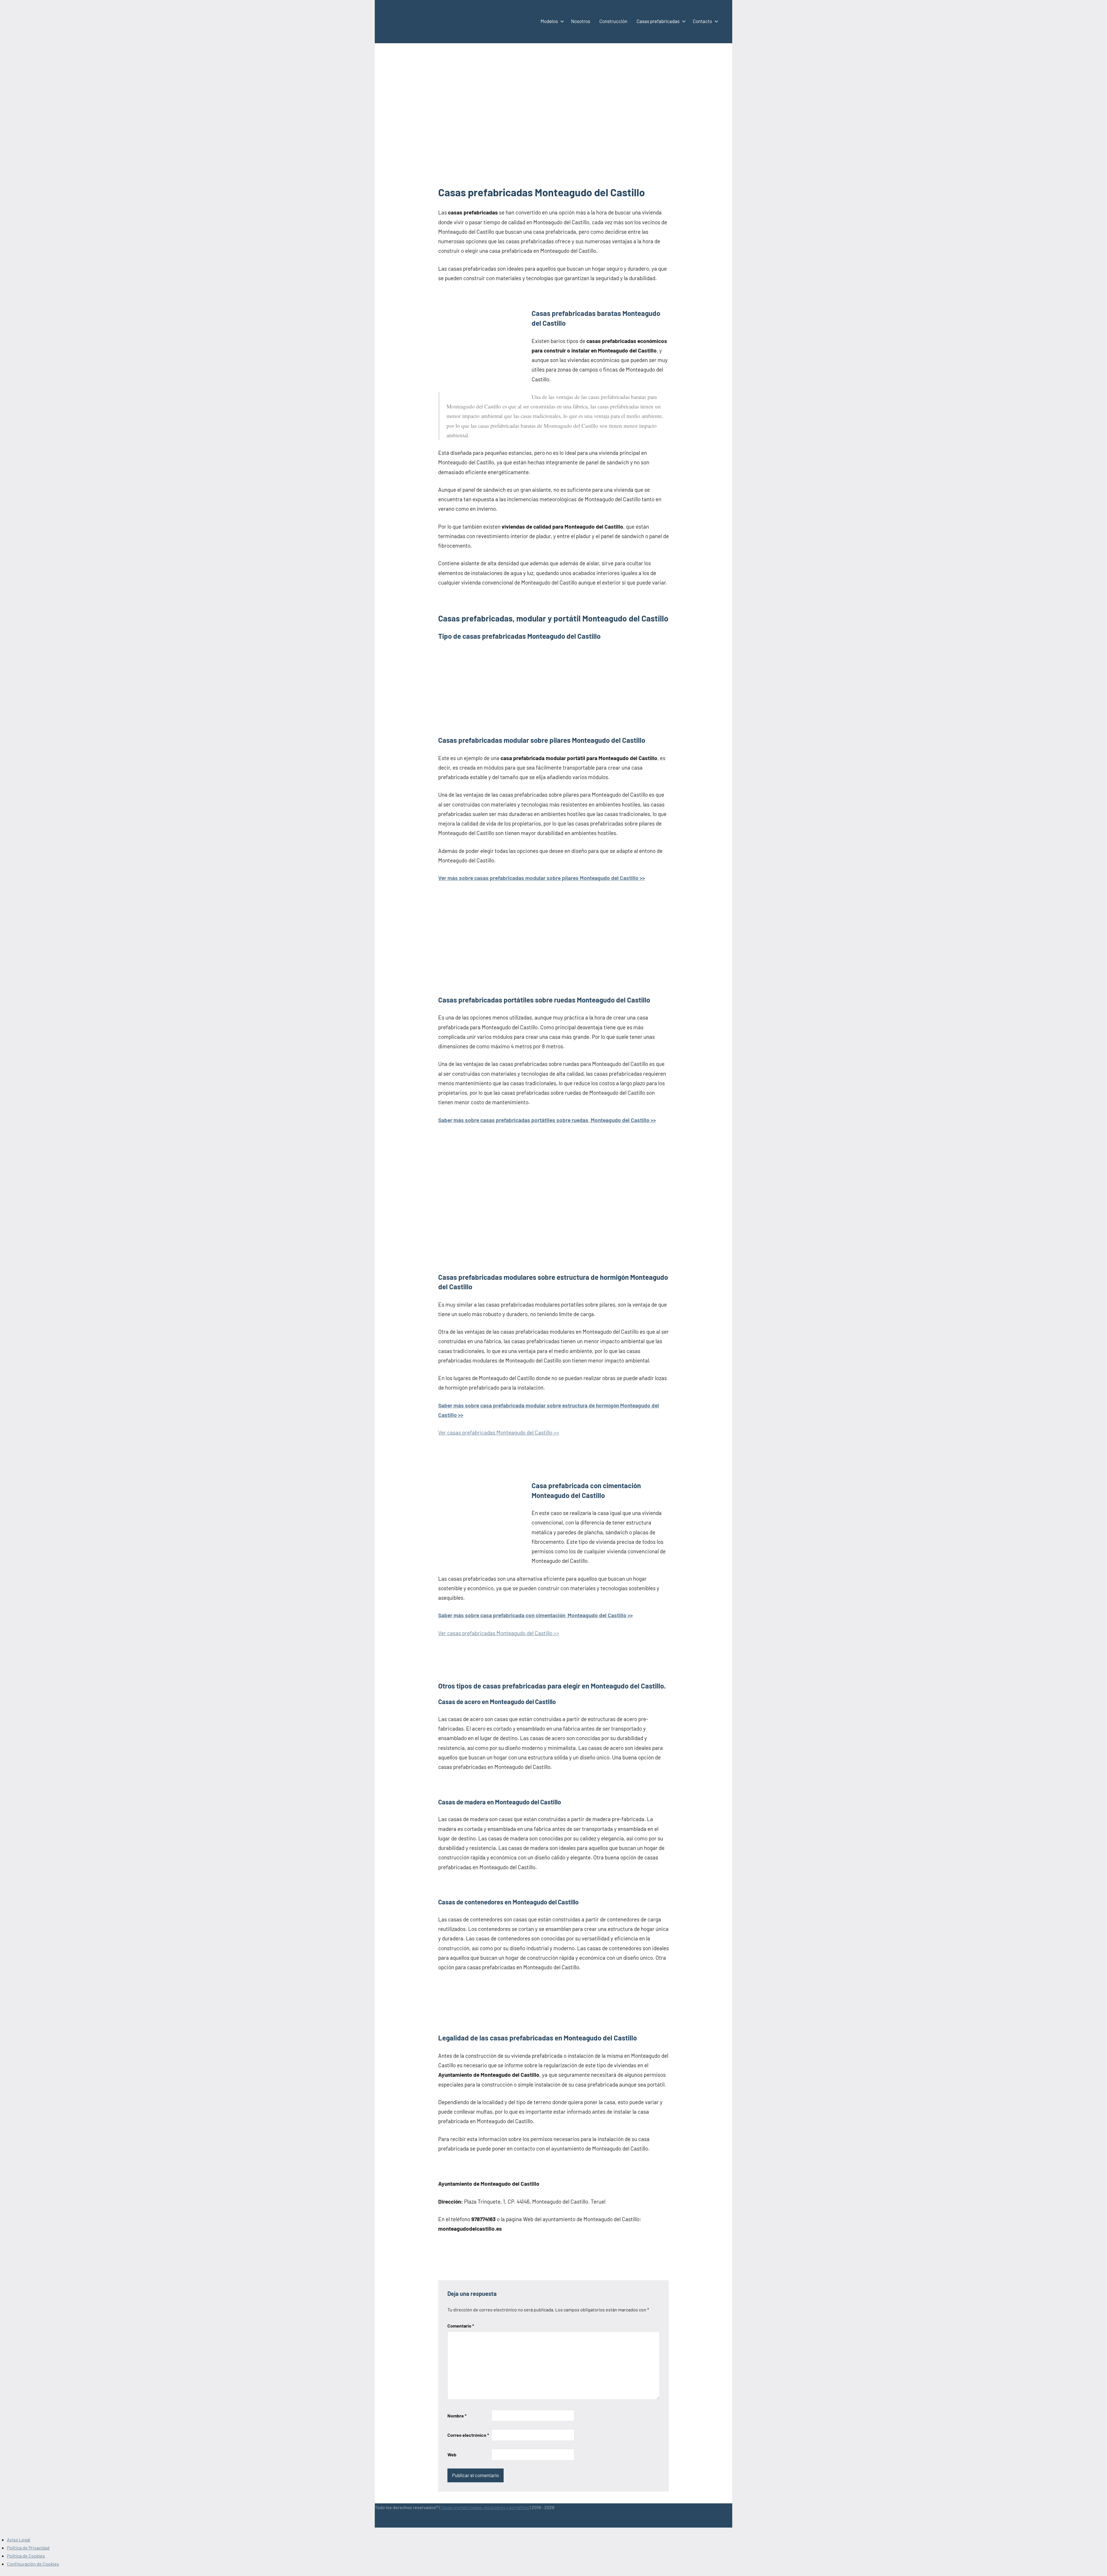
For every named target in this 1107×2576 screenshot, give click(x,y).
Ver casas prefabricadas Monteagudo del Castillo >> (499, 1432)
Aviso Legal (19, 2540)
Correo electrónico (468, 2435)
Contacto (702, 21)
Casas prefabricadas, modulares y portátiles (485, 2507)
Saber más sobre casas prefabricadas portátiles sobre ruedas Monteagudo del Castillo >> (547, 1120)
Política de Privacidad (28, 2548)
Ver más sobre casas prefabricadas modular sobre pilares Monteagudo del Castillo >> (542, 878)
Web (452, 2455)
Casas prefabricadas (658, 21)
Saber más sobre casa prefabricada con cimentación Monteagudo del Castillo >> (535, 1615)
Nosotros (581, 21)
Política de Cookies (26, 2556)
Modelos (549, 21)
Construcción (613, 21)
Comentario (461, 2326)
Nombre (457, 2416)
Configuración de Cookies (33, 2564)
